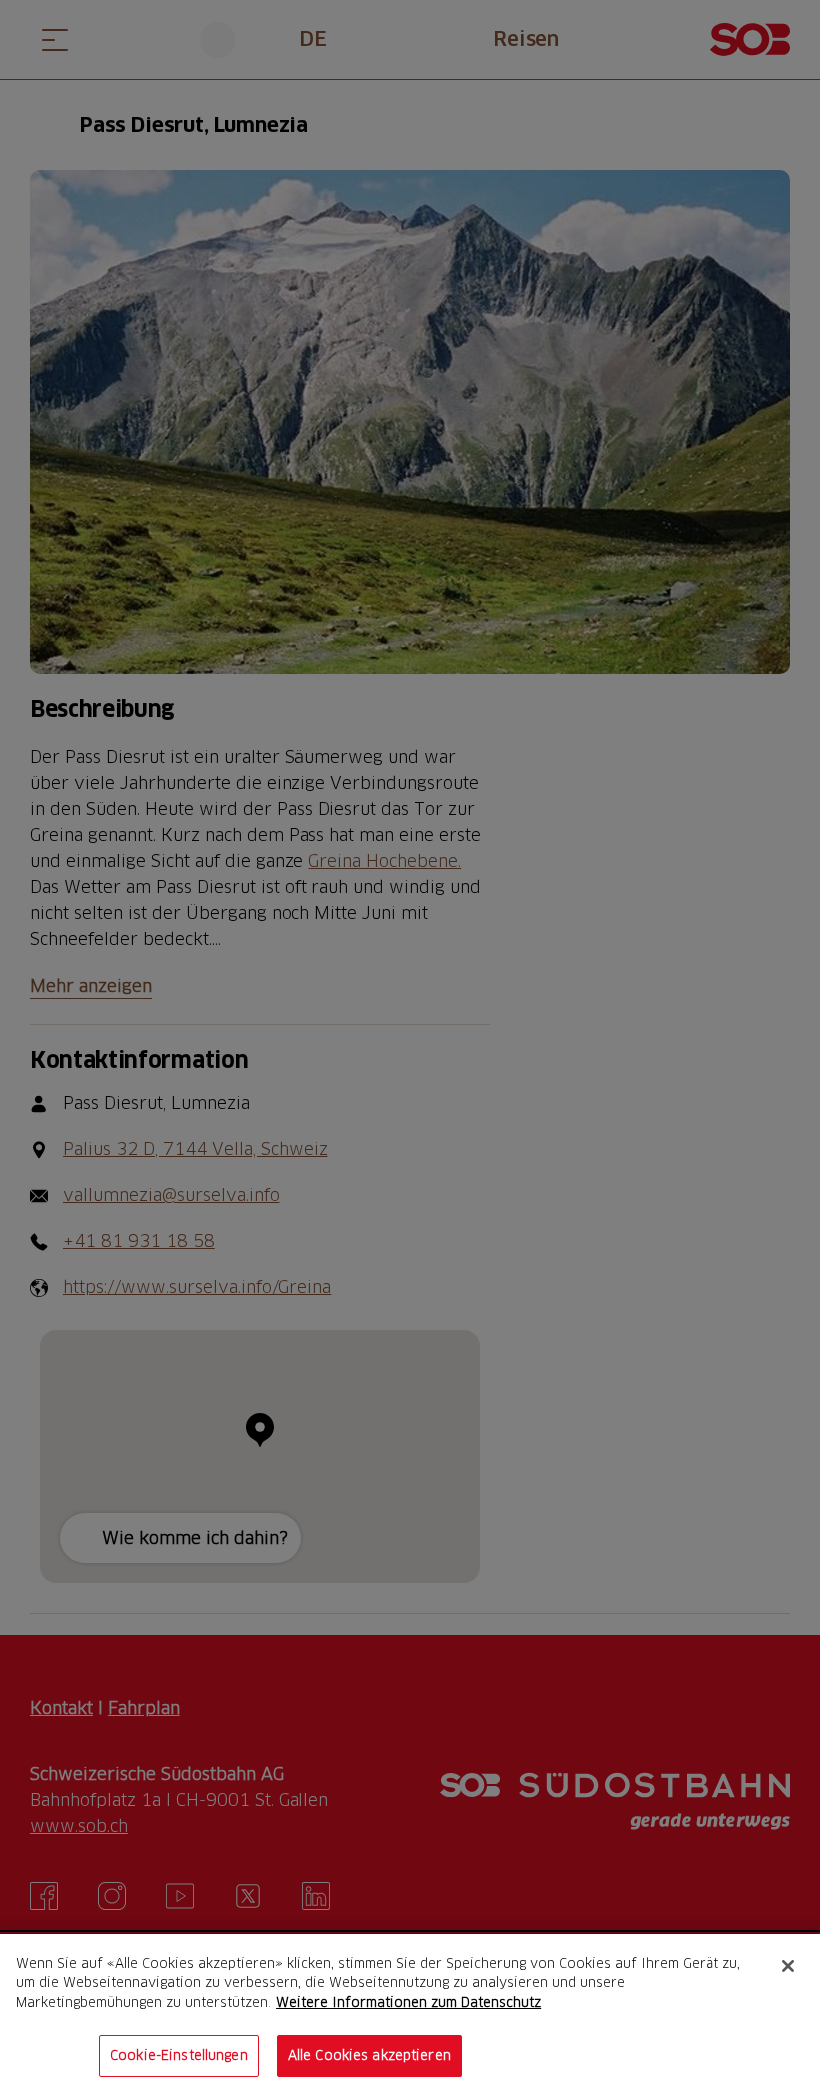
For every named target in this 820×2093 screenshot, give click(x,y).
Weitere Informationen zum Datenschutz (408, 2002)
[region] (410, 2013)
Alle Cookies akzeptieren (369, 2055)
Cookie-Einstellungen (179, 2055)
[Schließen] (788, 1966)
